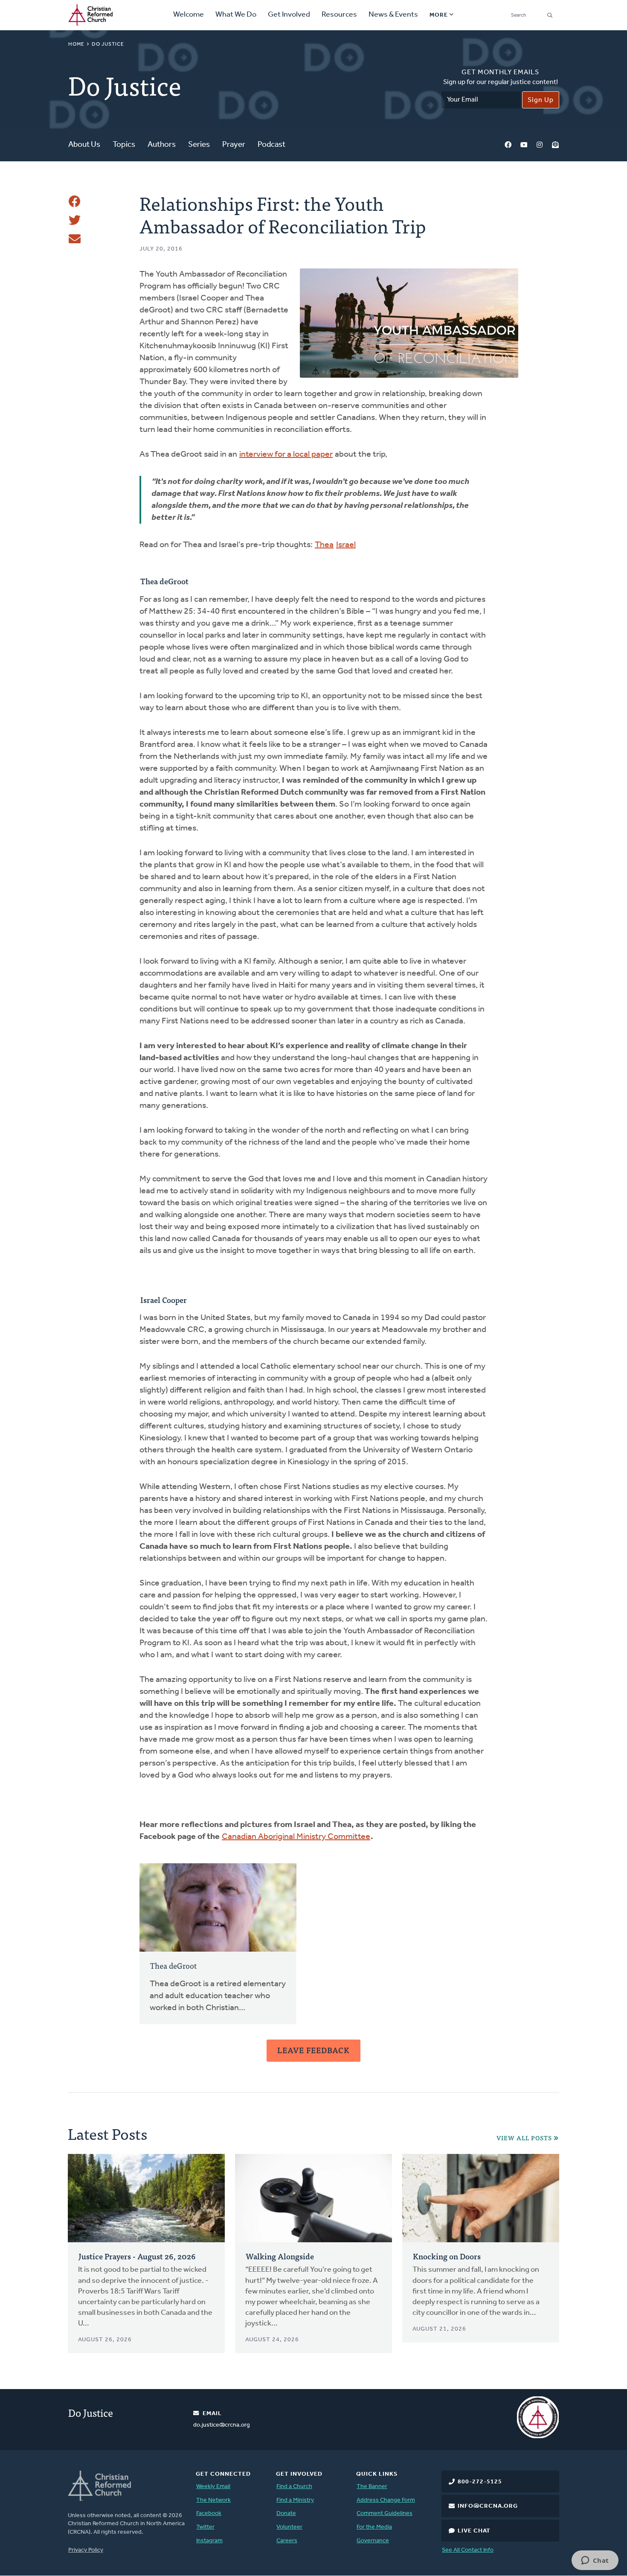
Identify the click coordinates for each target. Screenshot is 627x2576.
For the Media (374, 2527)
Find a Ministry (295, 2500)
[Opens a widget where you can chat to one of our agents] (595, 2561)
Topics (124, 145)
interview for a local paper (286, 455)
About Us (84, 145)
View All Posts (524, 2138)
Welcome (189, 15)
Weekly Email (213, 2487)
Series (199, 145)
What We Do (236, 15)
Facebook (508, 145)
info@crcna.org (488, 2506)
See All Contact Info (468, 2550)
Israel (346, 545)
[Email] (75, 239)
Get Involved (289, 15)
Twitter (205, 2527)
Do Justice (108, 44)
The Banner (372, 2487)
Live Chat (474, 2531)
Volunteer (289, 2527)
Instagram (540, 145)
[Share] (75, 201)
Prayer (234, 145)
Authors (162, 145)
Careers (287, 2541)
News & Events (393, 15)
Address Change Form (386, 2500)
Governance (373, 2541)
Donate (286, 2513)
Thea (324, 545)
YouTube (524, 145)
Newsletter (555, 145)
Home (76, 44)
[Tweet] (75, 220)
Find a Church (294, 2487)
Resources (339, 15)
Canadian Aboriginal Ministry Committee (296, 1837)
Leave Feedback (313, 2050)
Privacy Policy (86, 2550)
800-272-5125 (480, 2482)
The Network (213, 2500)
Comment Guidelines (385, 2513)
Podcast (271, 145)
